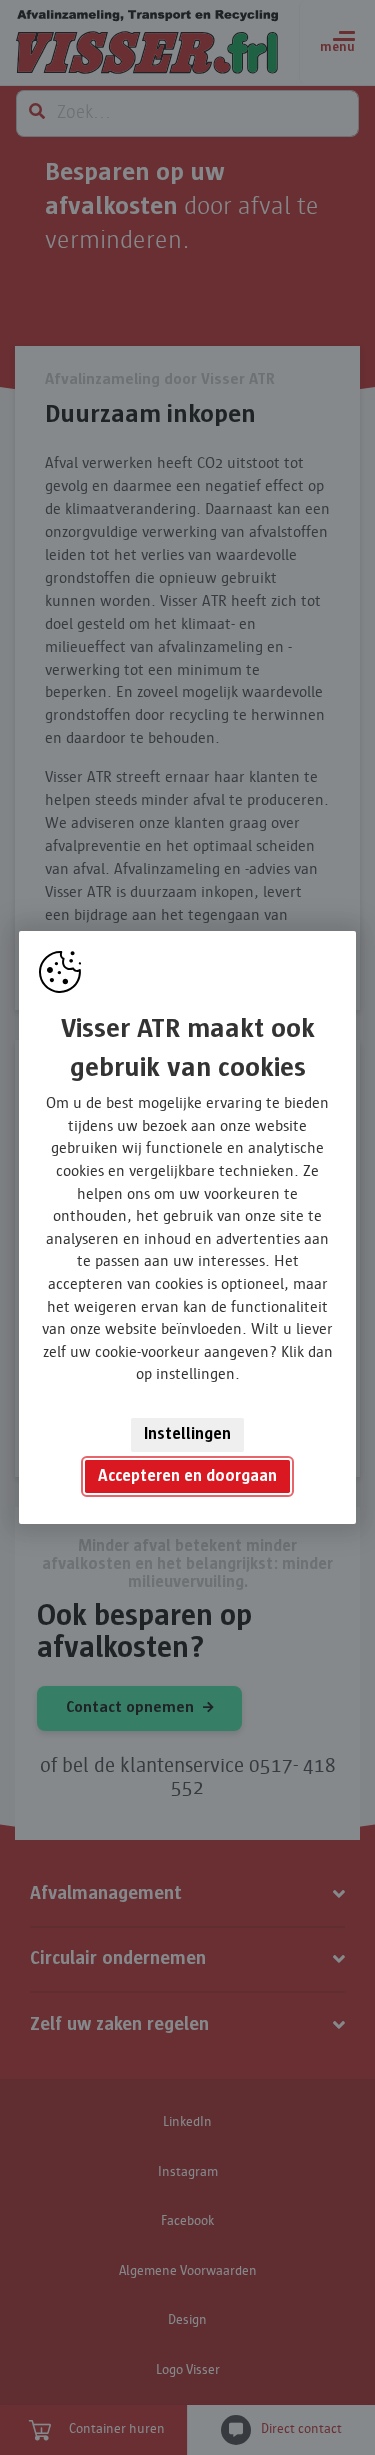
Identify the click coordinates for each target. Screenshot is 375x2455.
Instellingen (187, 1434)
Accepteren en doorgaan (187, 1476)
